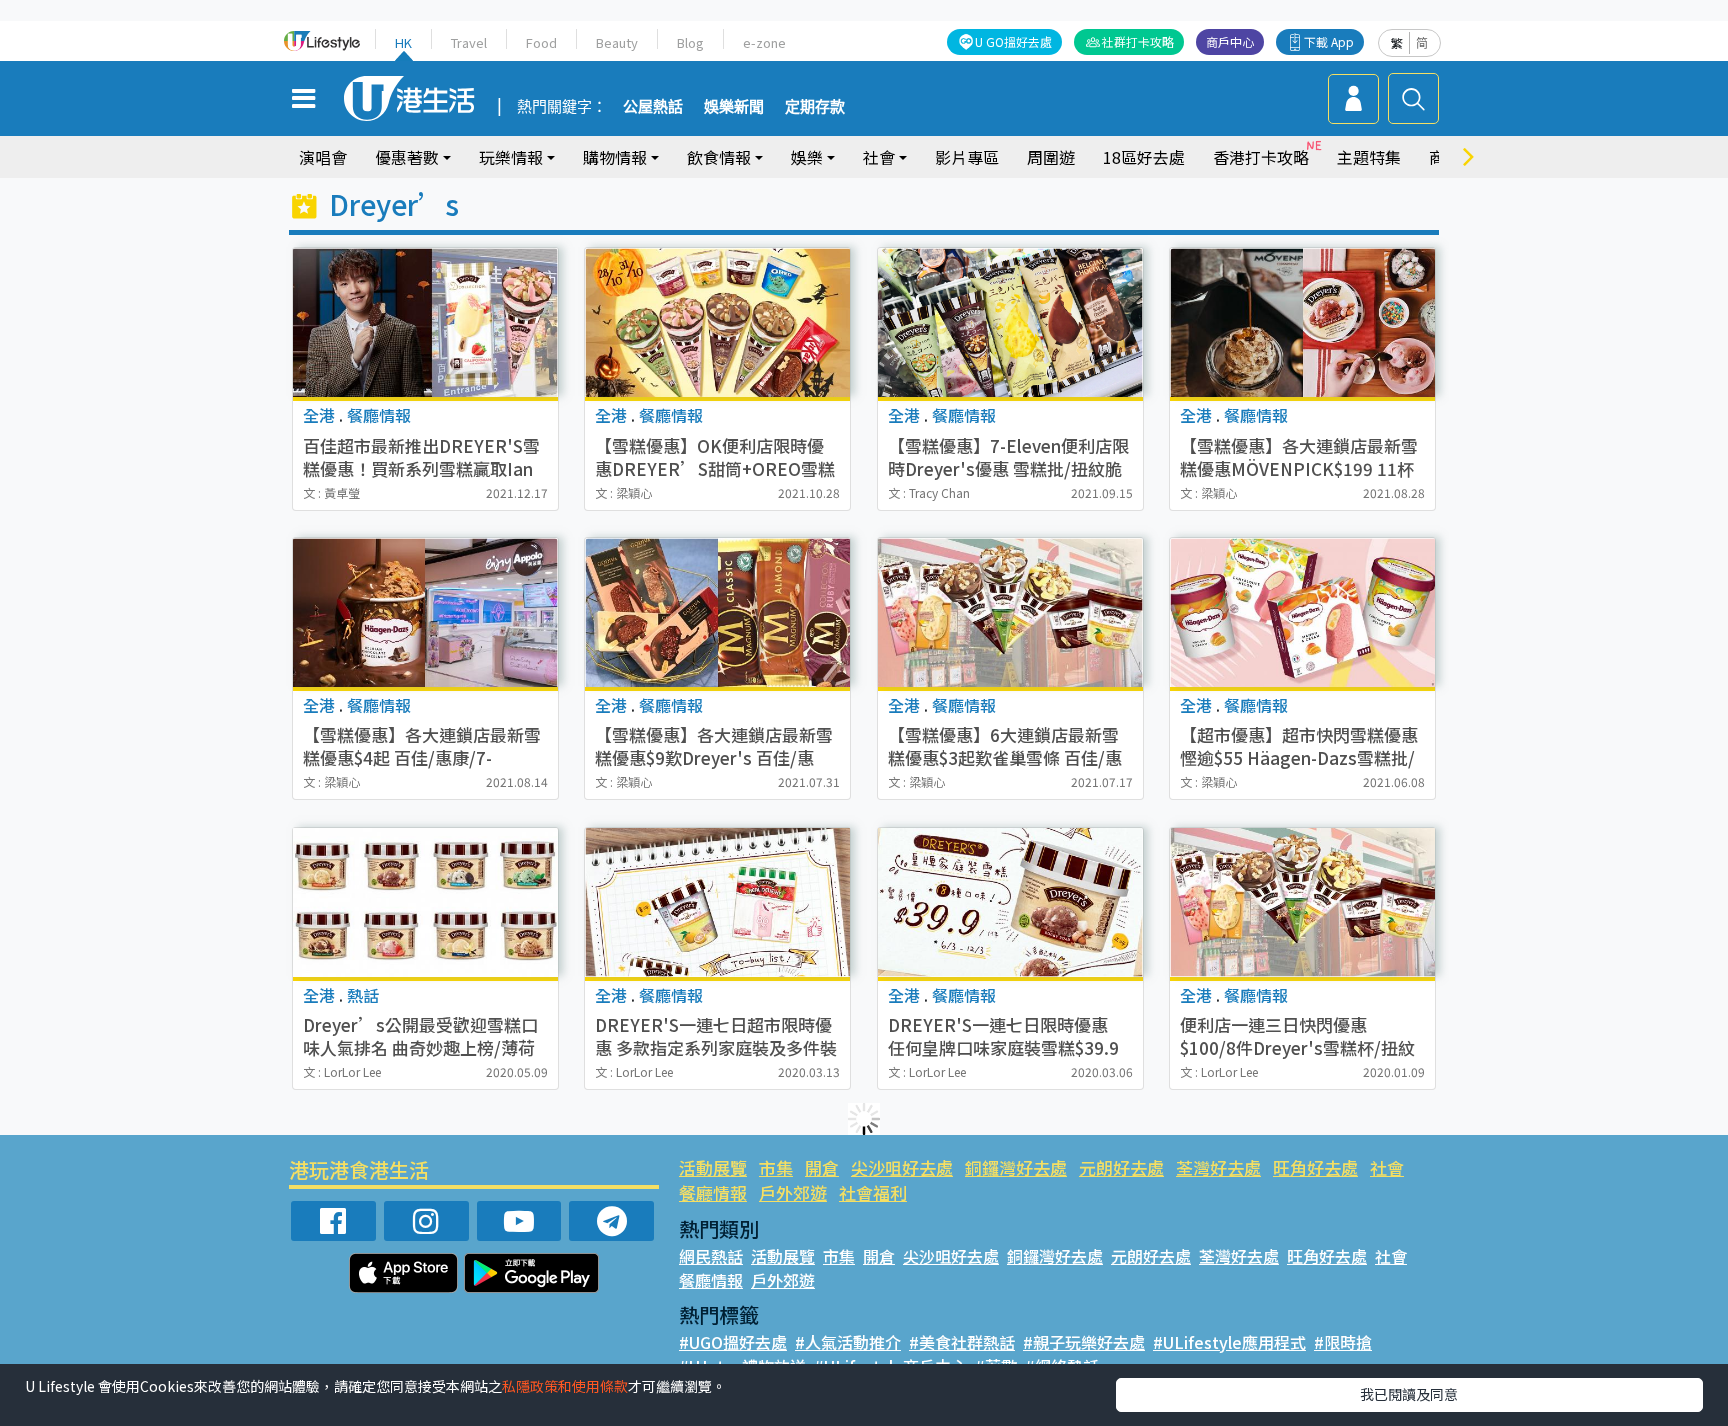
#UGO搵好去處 (733, 1342)
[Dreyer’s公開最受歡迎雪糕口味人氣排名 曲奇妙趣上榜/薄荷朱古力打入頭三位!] (425, 902)
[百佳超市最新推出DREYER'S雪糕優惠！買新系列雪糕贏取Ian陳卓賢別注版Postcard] (425, 322)
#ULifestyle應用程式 (1229, 1342)
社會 (1387, 1167)
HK (403, 42)
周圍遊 (1051, 157)
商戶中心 (1230, 41)
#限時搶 (1343, 1342)
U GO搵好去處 (1013, 41)
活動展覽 (713, 1167)
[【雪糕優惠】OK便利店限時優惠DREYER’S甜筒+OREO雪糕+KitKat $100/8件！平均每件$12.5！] (717, 322)
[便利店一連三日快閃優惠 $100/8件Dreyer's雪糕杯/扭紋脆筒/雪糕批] (1302, 902)
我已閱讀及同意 (1409, 1394)
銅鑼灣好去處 (1016, 1167)
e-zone (764, 42)
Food (541, 42)
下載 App (1329, 41)
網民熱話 (711, 1256)
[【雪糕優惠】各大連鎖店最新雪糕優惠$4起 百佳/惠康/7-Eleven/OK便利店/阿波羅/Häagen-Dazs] (425, 612)
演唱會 (323, 157)
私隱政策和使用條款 (565, 1386)
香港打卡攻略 (1261, 157)
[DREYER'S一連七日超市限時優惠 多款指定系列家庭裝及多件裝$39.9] (717, 902)
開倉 (822, 1167)
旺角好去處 (1315, 1167)
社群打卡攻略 (1138, 41)
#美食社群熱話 (962, 1342)
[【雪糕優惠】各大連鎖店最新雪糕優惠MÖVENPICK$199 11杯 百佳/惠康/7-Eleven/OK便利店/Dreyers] (1302, 322)
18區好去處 (1144, 157)
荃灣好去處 (1218, 1167)
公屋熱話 (653, 107)
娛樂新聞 (734, 107)
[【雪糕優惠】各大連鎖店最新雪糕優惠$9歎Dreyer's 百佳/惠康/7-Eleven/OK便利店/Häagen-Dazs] (717, 612)
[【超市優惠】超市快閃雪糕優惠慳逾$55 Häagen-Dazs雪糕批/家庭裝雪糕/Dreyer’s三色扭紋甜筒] (1302, 612)
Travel (469, 42)
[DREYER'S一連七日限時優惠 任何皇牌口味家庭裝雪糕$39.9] (1010, 902)
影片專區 (967, 157)
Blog (690, 42)
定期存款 (815, 107)
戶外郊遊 (793, 1192)
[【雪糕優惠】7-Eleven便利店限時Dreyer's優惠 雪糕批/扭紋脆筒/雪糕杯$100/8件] (1010, 322)
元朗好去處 (1121, 1167)
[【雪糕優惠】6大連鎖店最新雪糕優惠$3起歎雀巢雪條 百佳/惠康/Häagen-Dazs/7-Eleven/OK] (1010, 612)
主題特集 (1369, 157)
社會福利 (873, 1192)
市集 (776, 1167)
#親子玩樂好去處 (1084, 1342)
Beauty (617, 42)
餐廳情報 (713, 1192)
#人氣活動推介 (848, 1342)
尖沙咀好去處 (902, 1167)
